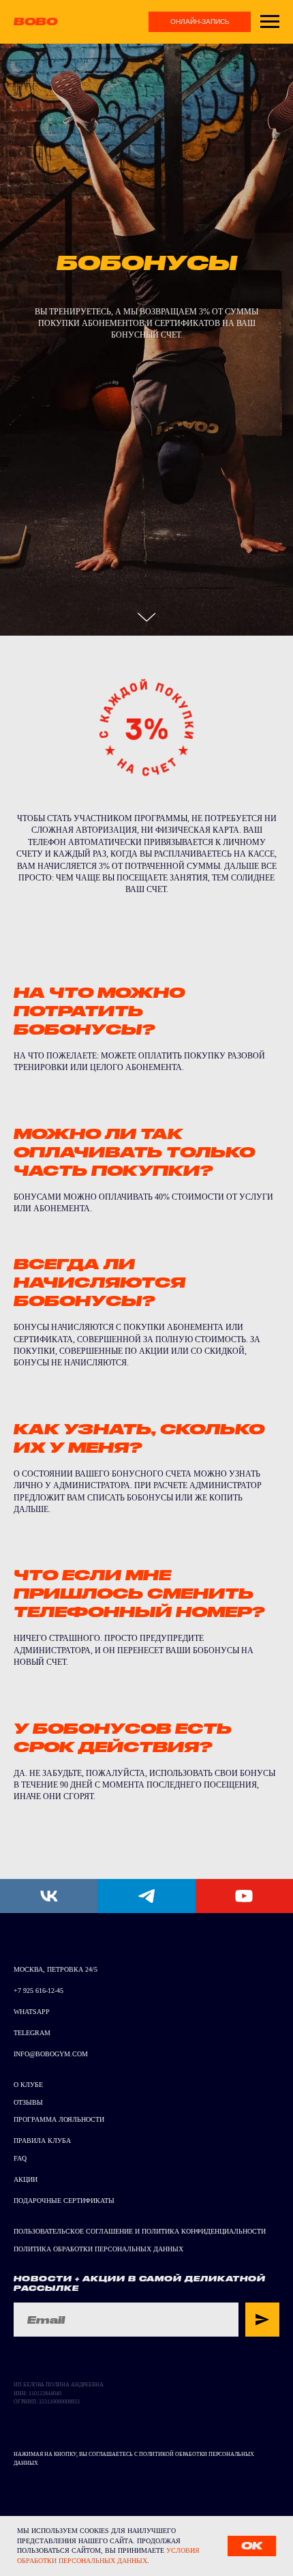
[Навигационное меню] (270, 22)
